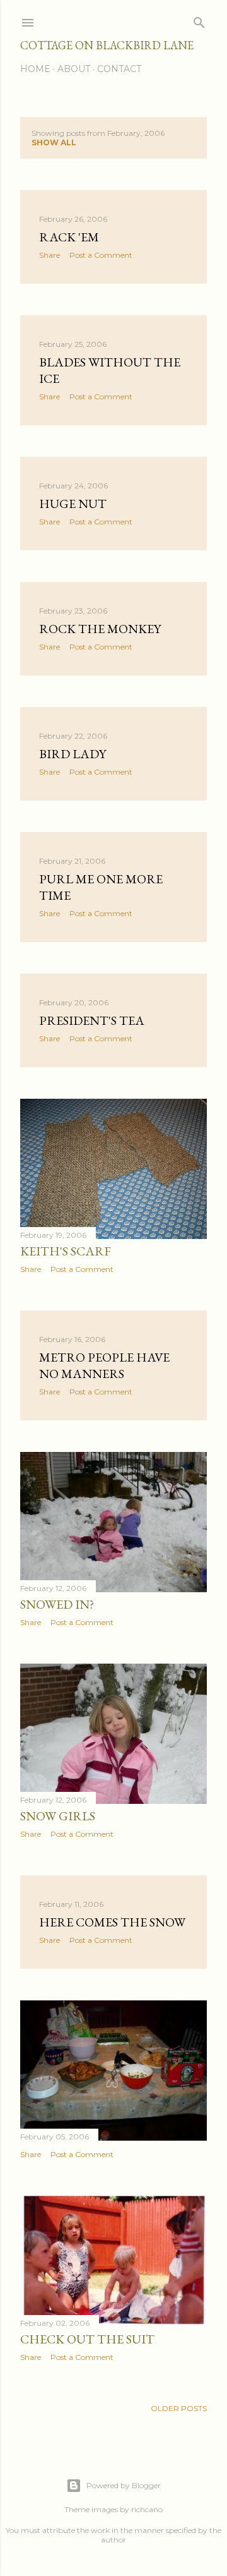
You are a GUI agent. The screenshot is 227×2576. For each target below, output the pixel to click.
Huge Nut (73, 504)
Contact (119, 69)
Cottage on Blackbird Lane (107, 45)
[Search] (199, 20)
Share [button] (49, 255)
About (74, 69)
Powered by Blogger (124, 2485)
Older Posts (179, 2408)
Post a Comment (101, 255)
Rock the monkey (100, 629)
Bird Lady (73, 754)
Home (35, 69)
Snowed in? (57, 1604)
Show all (54, 142)
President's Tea (92, 1020)
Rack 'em (69, 237)
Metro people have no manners (104, 1365)
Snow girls (58, 1816)
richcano (147, 2509)
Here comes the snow (112, 1922)
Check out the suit (87, 2339)
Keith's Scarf (66, 1251)
